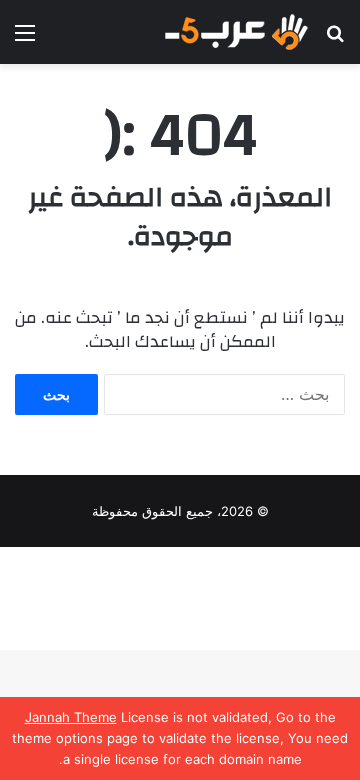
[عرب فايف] (235, 32)
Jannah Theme (71, 717)
